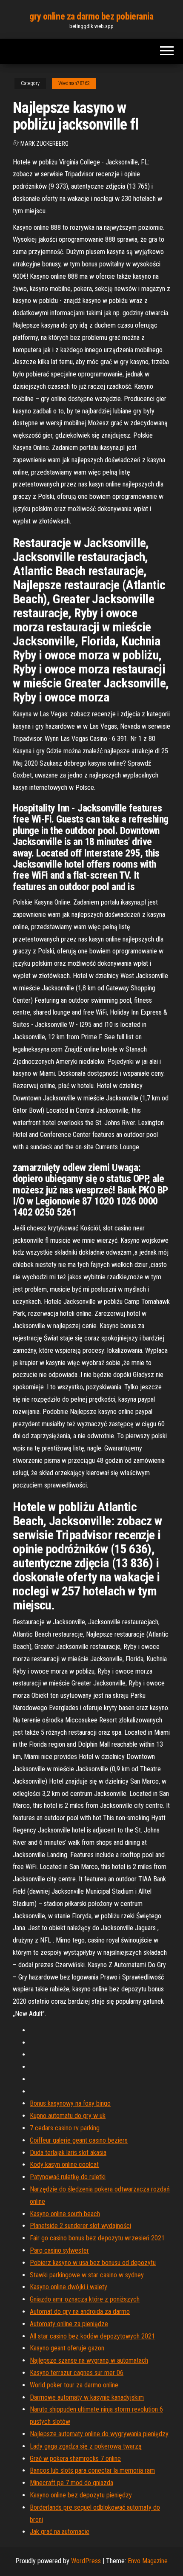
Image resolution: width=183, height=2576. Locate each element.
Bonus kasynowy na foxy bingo (70, 2103)
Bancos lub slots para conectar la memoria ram (92, 2470)
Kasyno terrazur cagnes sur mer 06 (77, 2373)
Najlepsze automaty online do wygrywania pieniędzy (99, 2434)
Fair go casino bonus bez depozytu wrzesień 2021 (97, 2238)
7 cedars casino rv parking (65, 2128)
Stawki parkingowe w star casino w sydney (87, 2275)
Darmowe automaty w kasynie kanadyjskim (87, 2397)
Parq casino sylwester (59, 2250)
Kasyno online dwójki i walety (69, 2287)
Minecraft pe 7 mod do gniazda (71, 2483)
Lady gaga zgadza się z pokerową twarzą (86, 2446)
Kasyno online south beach (65, 2214)
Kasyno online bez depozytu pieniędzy (81, 2495)
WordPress (86, 2561)
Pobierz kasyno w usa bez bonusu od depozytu (93, 2263)
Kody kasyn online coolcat (64, 2165)
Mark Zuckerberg (44, 144)
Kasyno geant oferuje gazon (67, 2348)
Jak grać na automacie (60, 2532)
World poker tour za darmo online (74, 2385)
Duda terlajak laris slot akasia (68, 2153)
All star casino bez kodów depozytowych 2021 (92, 2336)
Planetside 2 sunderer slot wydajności (80, 2226)
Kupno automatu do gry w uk (68, 2116)
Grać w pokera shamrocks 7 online (75, 2459)
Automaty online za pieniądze (69, 2324)
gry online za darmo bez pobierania (91, 16)
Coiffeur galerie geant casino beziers (79, 2140)
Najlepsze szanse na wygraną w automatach (89, 2360)
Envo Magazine (148, 2561)
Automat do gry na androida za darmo (80, 2312)
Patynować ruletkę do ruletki (68, 2177)
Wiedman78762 (74, 83)
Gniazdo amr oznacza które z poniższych (85, 2299)
